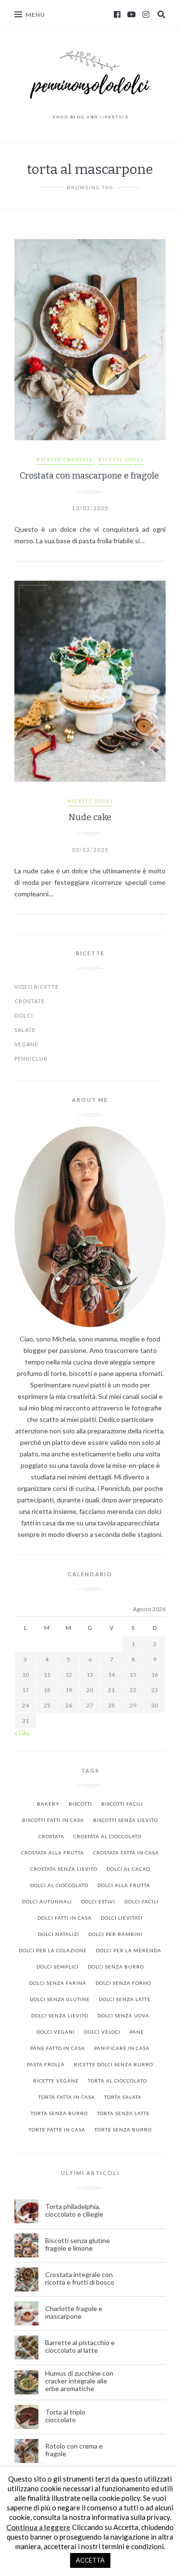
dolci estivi (98, 1901)
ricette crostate (65, 459)
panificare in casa (122, 2048)
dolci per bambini (115, 1934)
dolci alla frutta (124, 1885)
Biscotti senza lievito (126, 1820)
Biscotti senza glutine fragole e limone (78, 2244)
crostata (51, 1836)
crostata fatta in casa (126, 1853)
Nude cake (90, 817)
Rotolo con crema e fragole (74, 2450)
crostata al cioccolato (108, 1836)
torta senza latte (123, 2113)
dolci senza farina (58, 1983)
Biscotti (80, 1804)
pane (137, 2032)
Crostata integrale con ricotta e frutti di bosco (80, 2278)
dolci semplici (58, 1967)
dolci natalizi (59, 1934)
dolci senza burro (116, 1967)
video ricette (36, 987)
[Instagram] (146, 14)
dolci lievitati (122, 1918)
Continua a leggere (38, 2527)
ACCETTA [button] (90, 2560)
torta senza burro (59, 2113)
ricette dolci (121, 459)
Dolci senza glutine (60, 1999)
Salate (25, 1030)
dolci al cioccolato (59, 1885)
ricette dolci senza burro (114, 2064)
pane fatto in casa (58, 2048)
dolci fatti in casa (65, 1918)
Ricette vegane (56, 2081)
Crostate (30, 1001)
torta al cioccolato (117, 2081)
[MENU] (18, 14)
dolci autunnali (47, 1901)
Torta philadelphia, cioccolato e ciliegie (74, 2210)
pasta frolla (46, 2064)
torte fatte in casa (57, 2129)
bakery (48, 1804)
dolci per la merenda (129, 1950)
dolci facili (141, 1901)
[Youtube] (132, 14)
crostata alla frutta (53, 1853)
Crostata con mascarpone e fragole (90, 476)
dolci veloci (102, 2032)
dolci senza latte (125, 1999)
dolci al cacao (128, 1869)
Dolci (24, 1015)
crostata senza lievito (64, 1869)
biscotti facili (122, 1804)
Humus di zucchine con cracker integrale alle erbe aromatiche (79, 2381)
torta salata (123, 2097)
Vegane (26, 1044)
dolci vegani (56, 2032)
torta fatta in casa (67, 2097)
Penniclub (31, 1059)
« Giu (22, 1733)
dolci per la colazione (53, 1950)
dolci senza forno (123, 1983)
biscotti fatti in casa (53, 1820)
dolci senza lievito (60, 2015)
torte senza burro (123, 2129)
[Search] (161, 14)
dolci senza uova (123, 2015)
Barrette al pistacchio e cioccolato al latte (80, 2347)
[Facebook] (117, 14)
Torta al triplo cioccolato (65, 2416)
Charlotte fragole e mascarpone (74, 2313)
